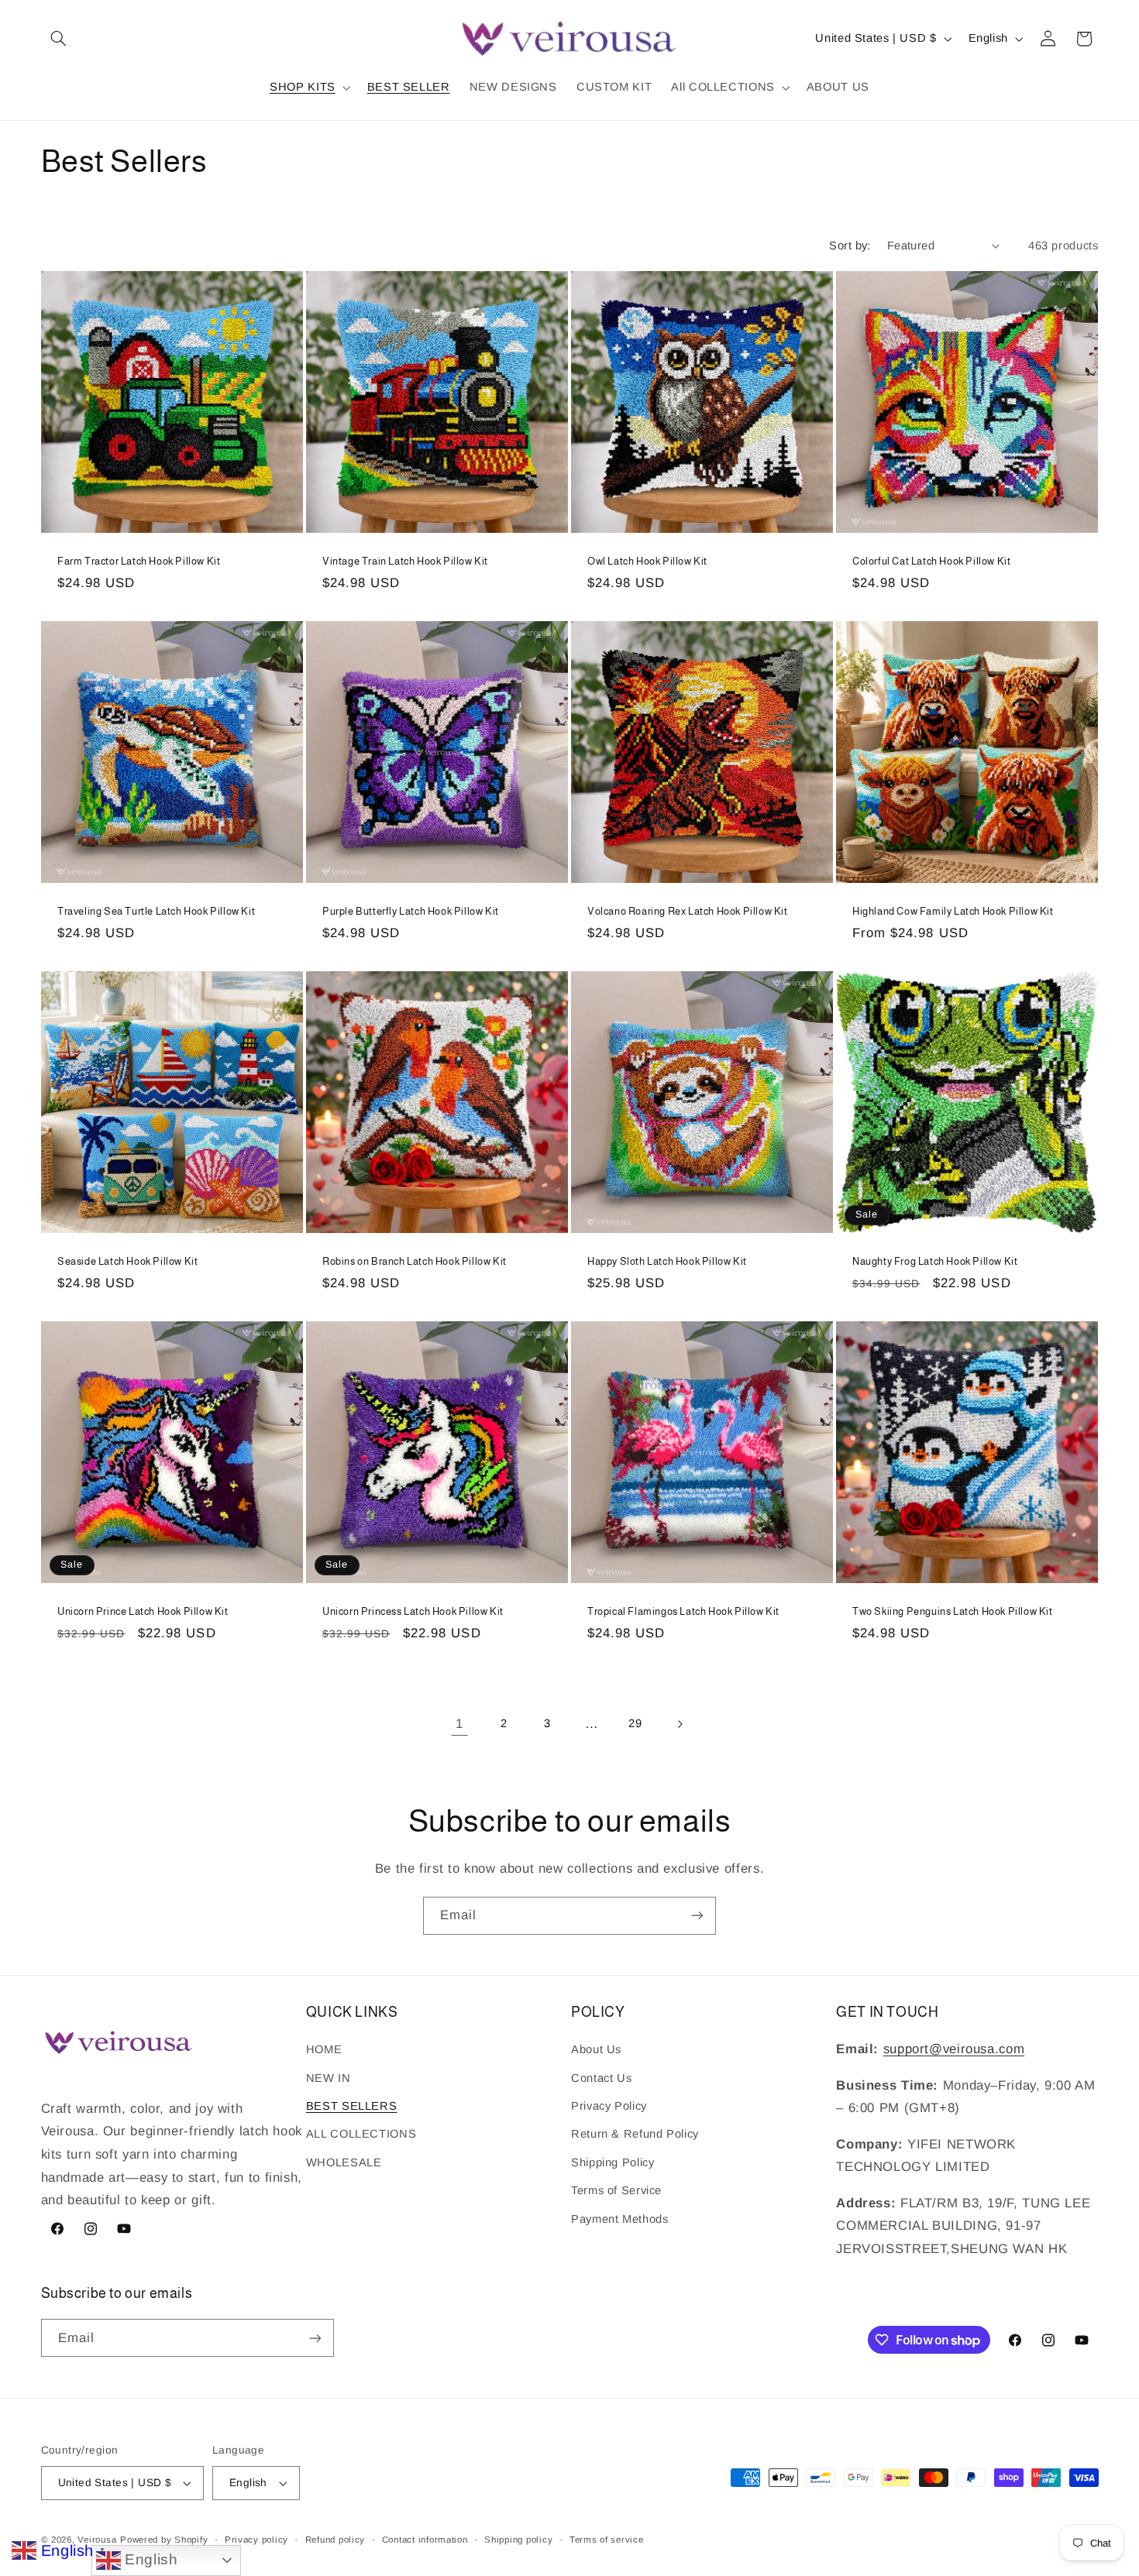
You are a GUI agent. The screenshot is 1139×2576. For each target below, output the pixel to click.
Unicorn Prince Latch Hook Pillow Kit (143, 1611)
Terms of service (607, 2540)
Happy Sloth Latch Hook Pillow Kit (667, 1261)
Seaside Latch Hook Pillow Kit (127, 1261)
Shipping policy (518, 2540)
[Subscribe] (697, 1916)
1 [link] (459, 1724)
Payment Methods (619, 2219)
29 (635, 1723)
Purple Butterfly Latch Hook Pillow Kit (411, 911)
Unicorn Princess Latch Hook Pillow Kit (413, 1611)
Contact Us (601, 2078)
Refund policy (336, 2540)
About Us (596, 2049)
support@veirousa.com (954, 2049)
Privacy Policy (609, 2106)
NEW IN (329, 2078)
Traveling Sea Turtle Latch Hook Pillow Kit (156, 911)
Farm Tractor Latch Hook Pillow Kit (139, 561)
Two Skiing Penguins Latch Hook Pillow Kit (953, 1611)
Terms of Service (616, 2190)
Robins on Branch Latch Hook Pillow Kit (415, 1261)
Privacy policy (256, 2540)
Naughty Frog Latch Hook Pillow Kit (935, 1261)
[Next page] (680, 1724)
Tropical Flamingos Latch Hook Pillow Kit (683, 1611)
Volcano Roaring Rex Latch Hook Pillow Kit (688, 911)
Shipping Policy (613, 2162)
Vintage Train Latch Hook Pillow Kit (405, 561)
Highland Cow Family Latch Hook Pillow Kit (953, 911)
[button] (59, 39)
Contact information (425, 2540)
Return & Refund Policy (635, 2134)
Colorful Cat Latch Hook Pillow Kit (931, 561)
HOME (324, 2049)
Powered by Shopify (164, 2540)
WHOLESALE (344, 2162)
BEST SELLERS (352, 2106)
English (150, 2559)
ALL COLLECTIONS (361, 2134)
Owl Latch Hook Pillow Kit (647, 561)
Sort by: (850, 246)
